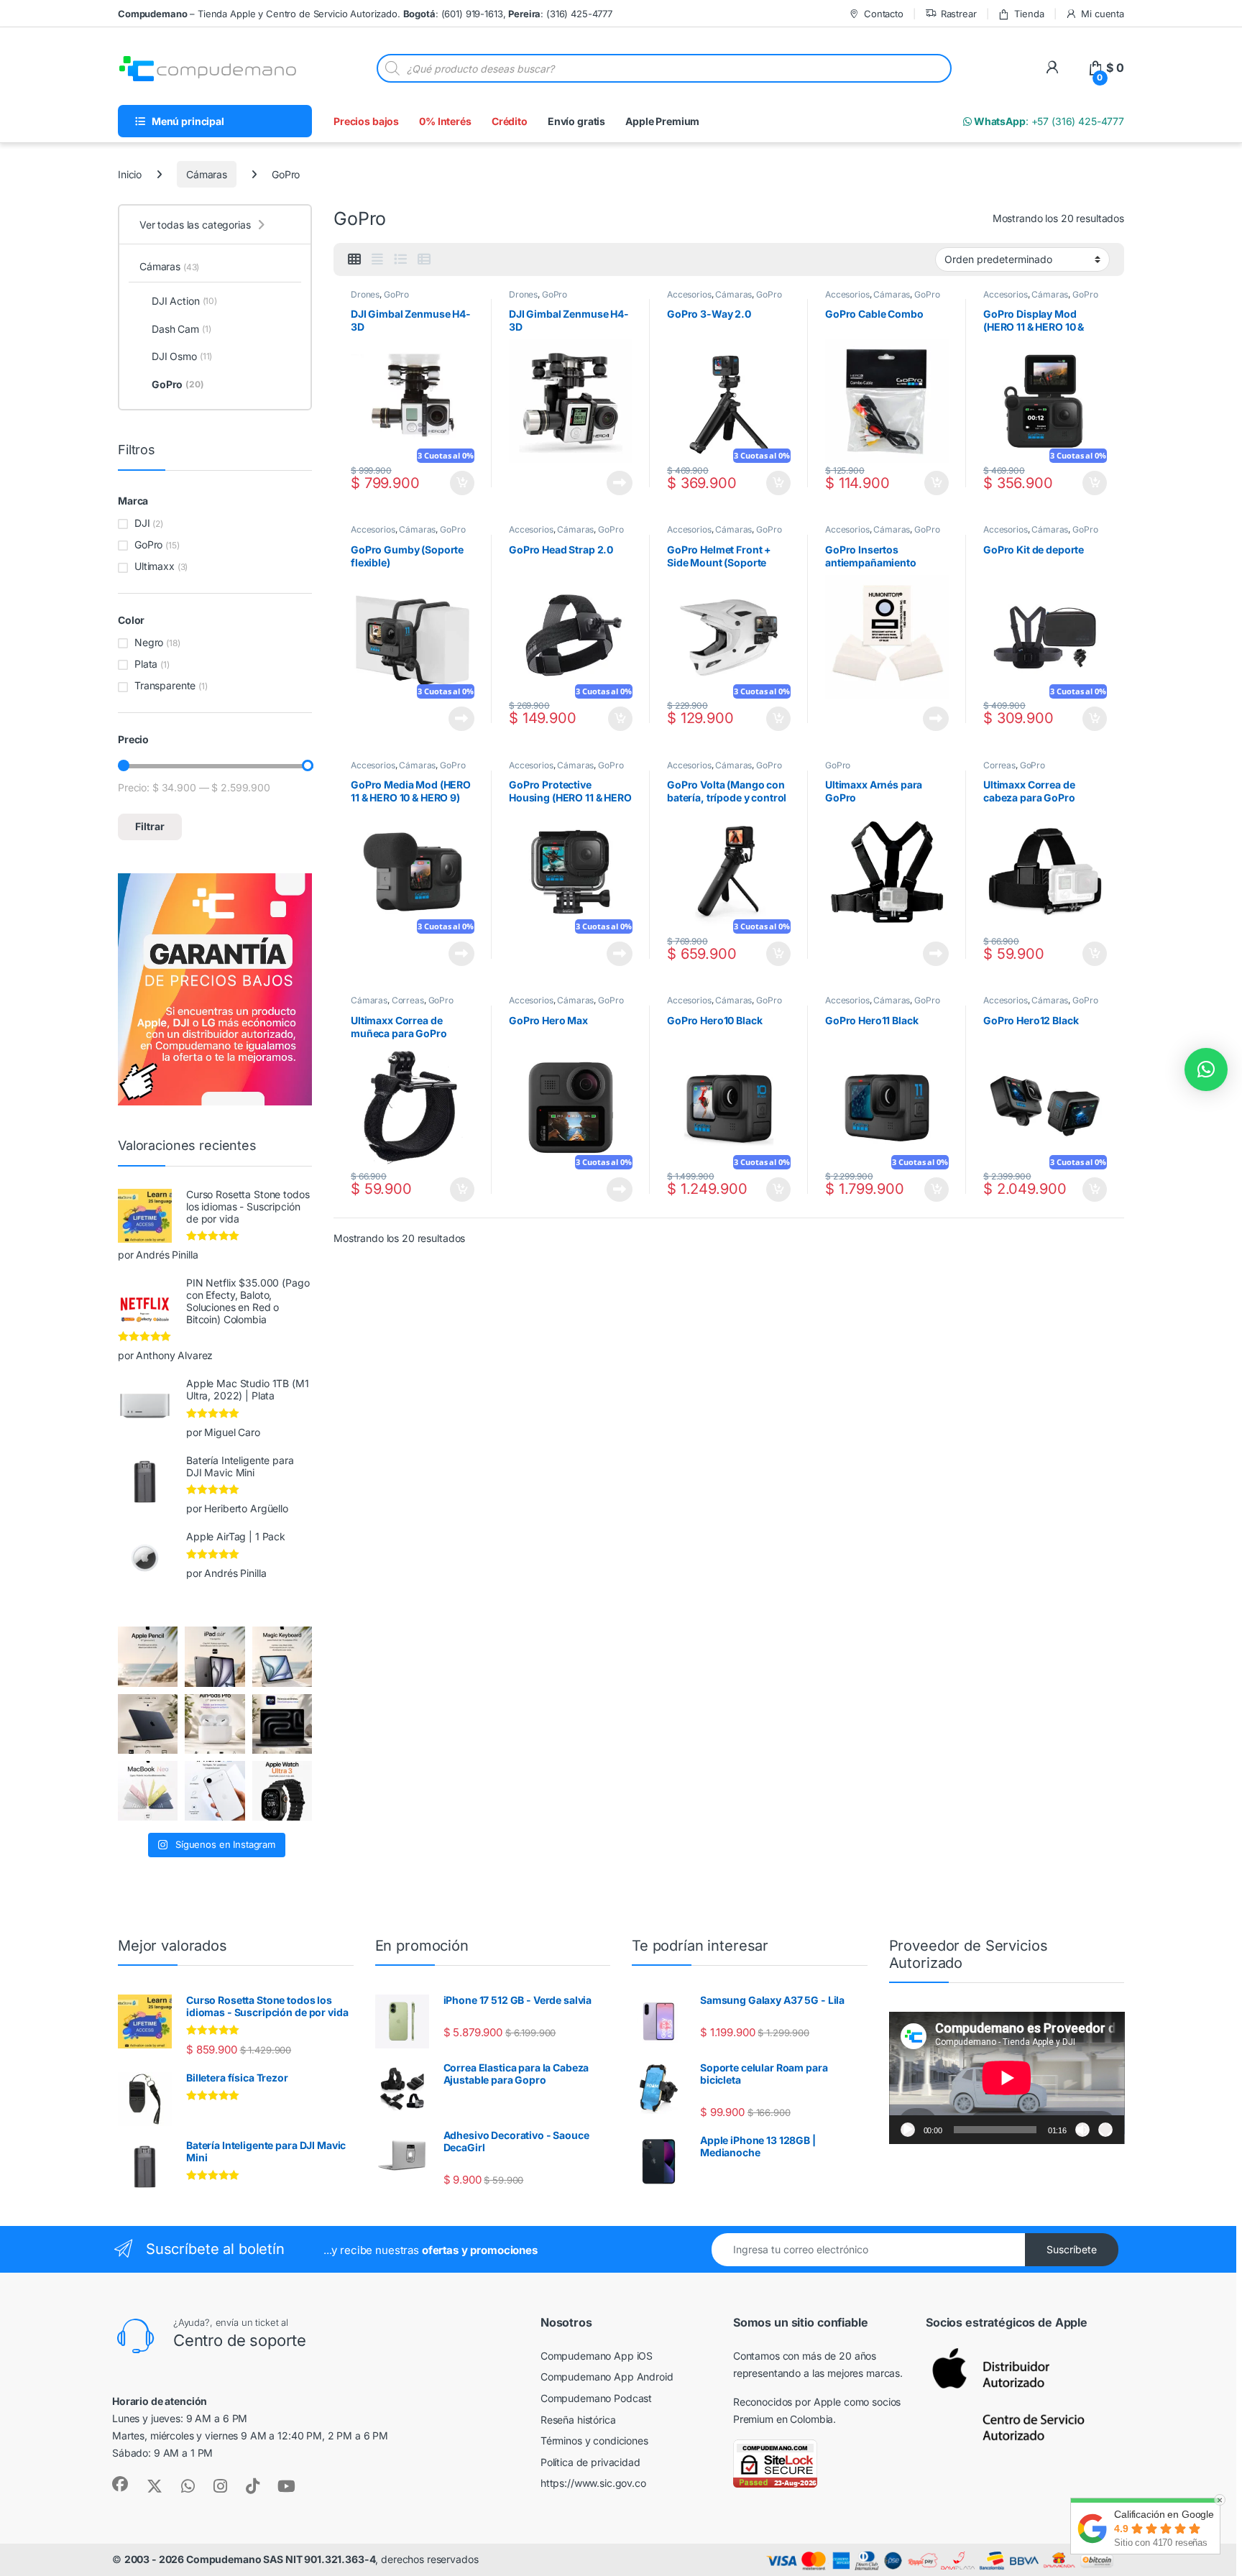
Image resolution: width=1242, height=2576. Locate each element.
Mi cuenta (1103, 14)
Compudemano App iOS (597, 2356)
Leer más (620, 483)
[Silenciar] (1082, 2130)
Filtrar (150, 826)
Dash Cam (181, 329)
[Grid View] (354, 259)
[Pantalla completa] (1105, 2130)
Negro (149, 642)
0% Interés (445, 121)
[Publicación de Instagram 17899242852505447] (148, 1724)
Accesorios (689, 294)
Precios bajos (366, 121)
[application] (1007, 2078)
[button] (1206, 1069)
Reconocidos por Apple (787, 2402)
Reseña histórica (578, 2420)
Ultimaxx (155, 566)
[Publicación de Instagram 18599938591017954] (148, 1791)
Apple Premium (662, 121)
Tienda (1029, 14)
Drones (365, 294)
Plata (146, 664)
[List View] (400, 259)
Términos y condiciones (594, 2441)
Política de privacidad (590, 2462)
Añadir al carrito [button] (459, 483)
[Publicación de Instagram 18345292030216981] (282, 1656)
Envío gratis (576, 121)
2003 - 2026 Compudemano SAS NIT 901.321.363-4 (250, 2559)
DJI (142, 523)
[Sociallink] (120, 2484)
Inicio (130, 174)
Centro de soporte (240, 2340)
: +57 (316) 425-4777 (1048, 121)
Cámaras (207, 174)
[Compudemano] (215, 1791)
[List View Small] (424, 259)
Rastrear (959, 14)
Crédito (510, 121)
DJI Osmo (182, 356)
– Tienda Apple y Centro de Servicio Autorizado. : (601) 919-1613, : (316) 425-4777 (365, 14)
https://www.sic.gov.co (593, 2483)
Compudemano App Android (607, 2377)
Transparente (165, 685)
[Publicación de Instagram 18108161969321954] (215, 1656)
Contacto (884, 14)
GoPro (396, 294)
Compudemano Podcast (596, 2398)
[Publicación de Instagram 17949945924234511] (148, 1656)
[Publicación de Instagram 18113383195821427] (215, 1724)
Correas (999, 765)
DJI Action (184, 301)
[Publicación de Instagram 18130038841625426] (282, 1724)
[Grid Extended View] (377, 259)
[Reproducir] (908, 2130)
